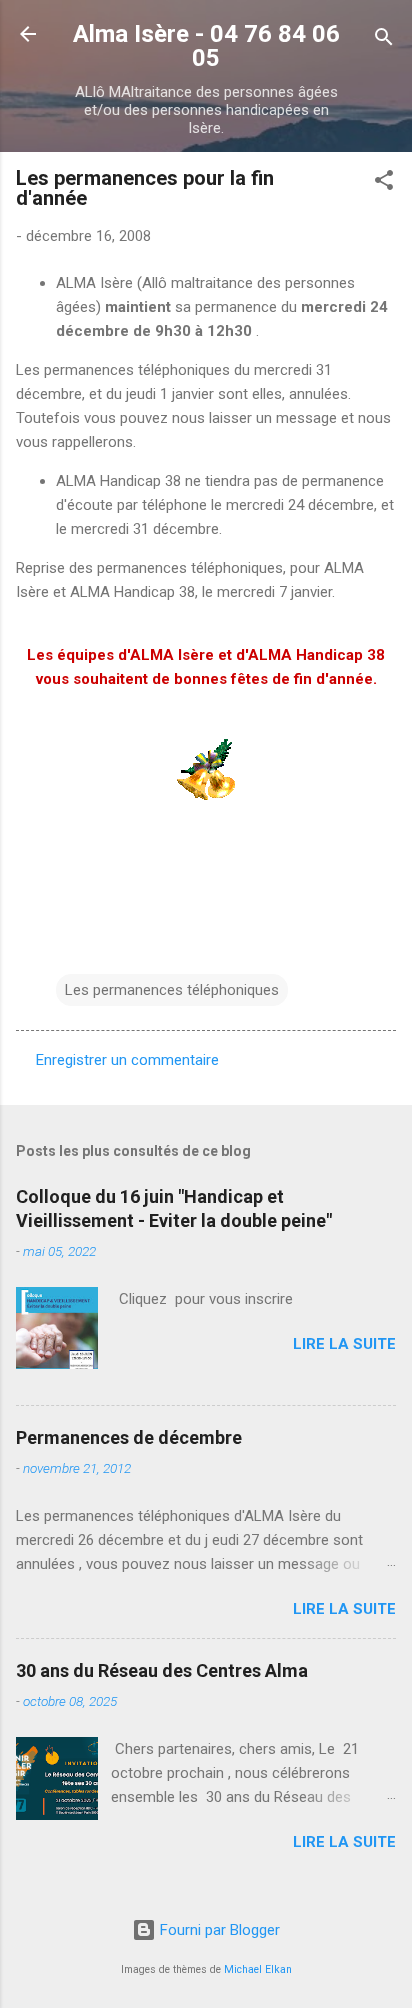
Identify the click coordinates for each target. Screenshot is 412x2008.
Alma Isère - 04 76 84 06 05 (206, 46)
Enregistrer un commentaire (127, 1060)
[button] (384, 183)
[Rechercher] (384, 40)
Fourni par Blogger (218, 1930)
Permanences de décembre (129, 1437)
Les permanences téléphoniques (172, 990)
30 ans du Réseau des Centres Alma (162, 1670)
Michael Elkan (258, 1969)
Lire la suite (344, 1344)
